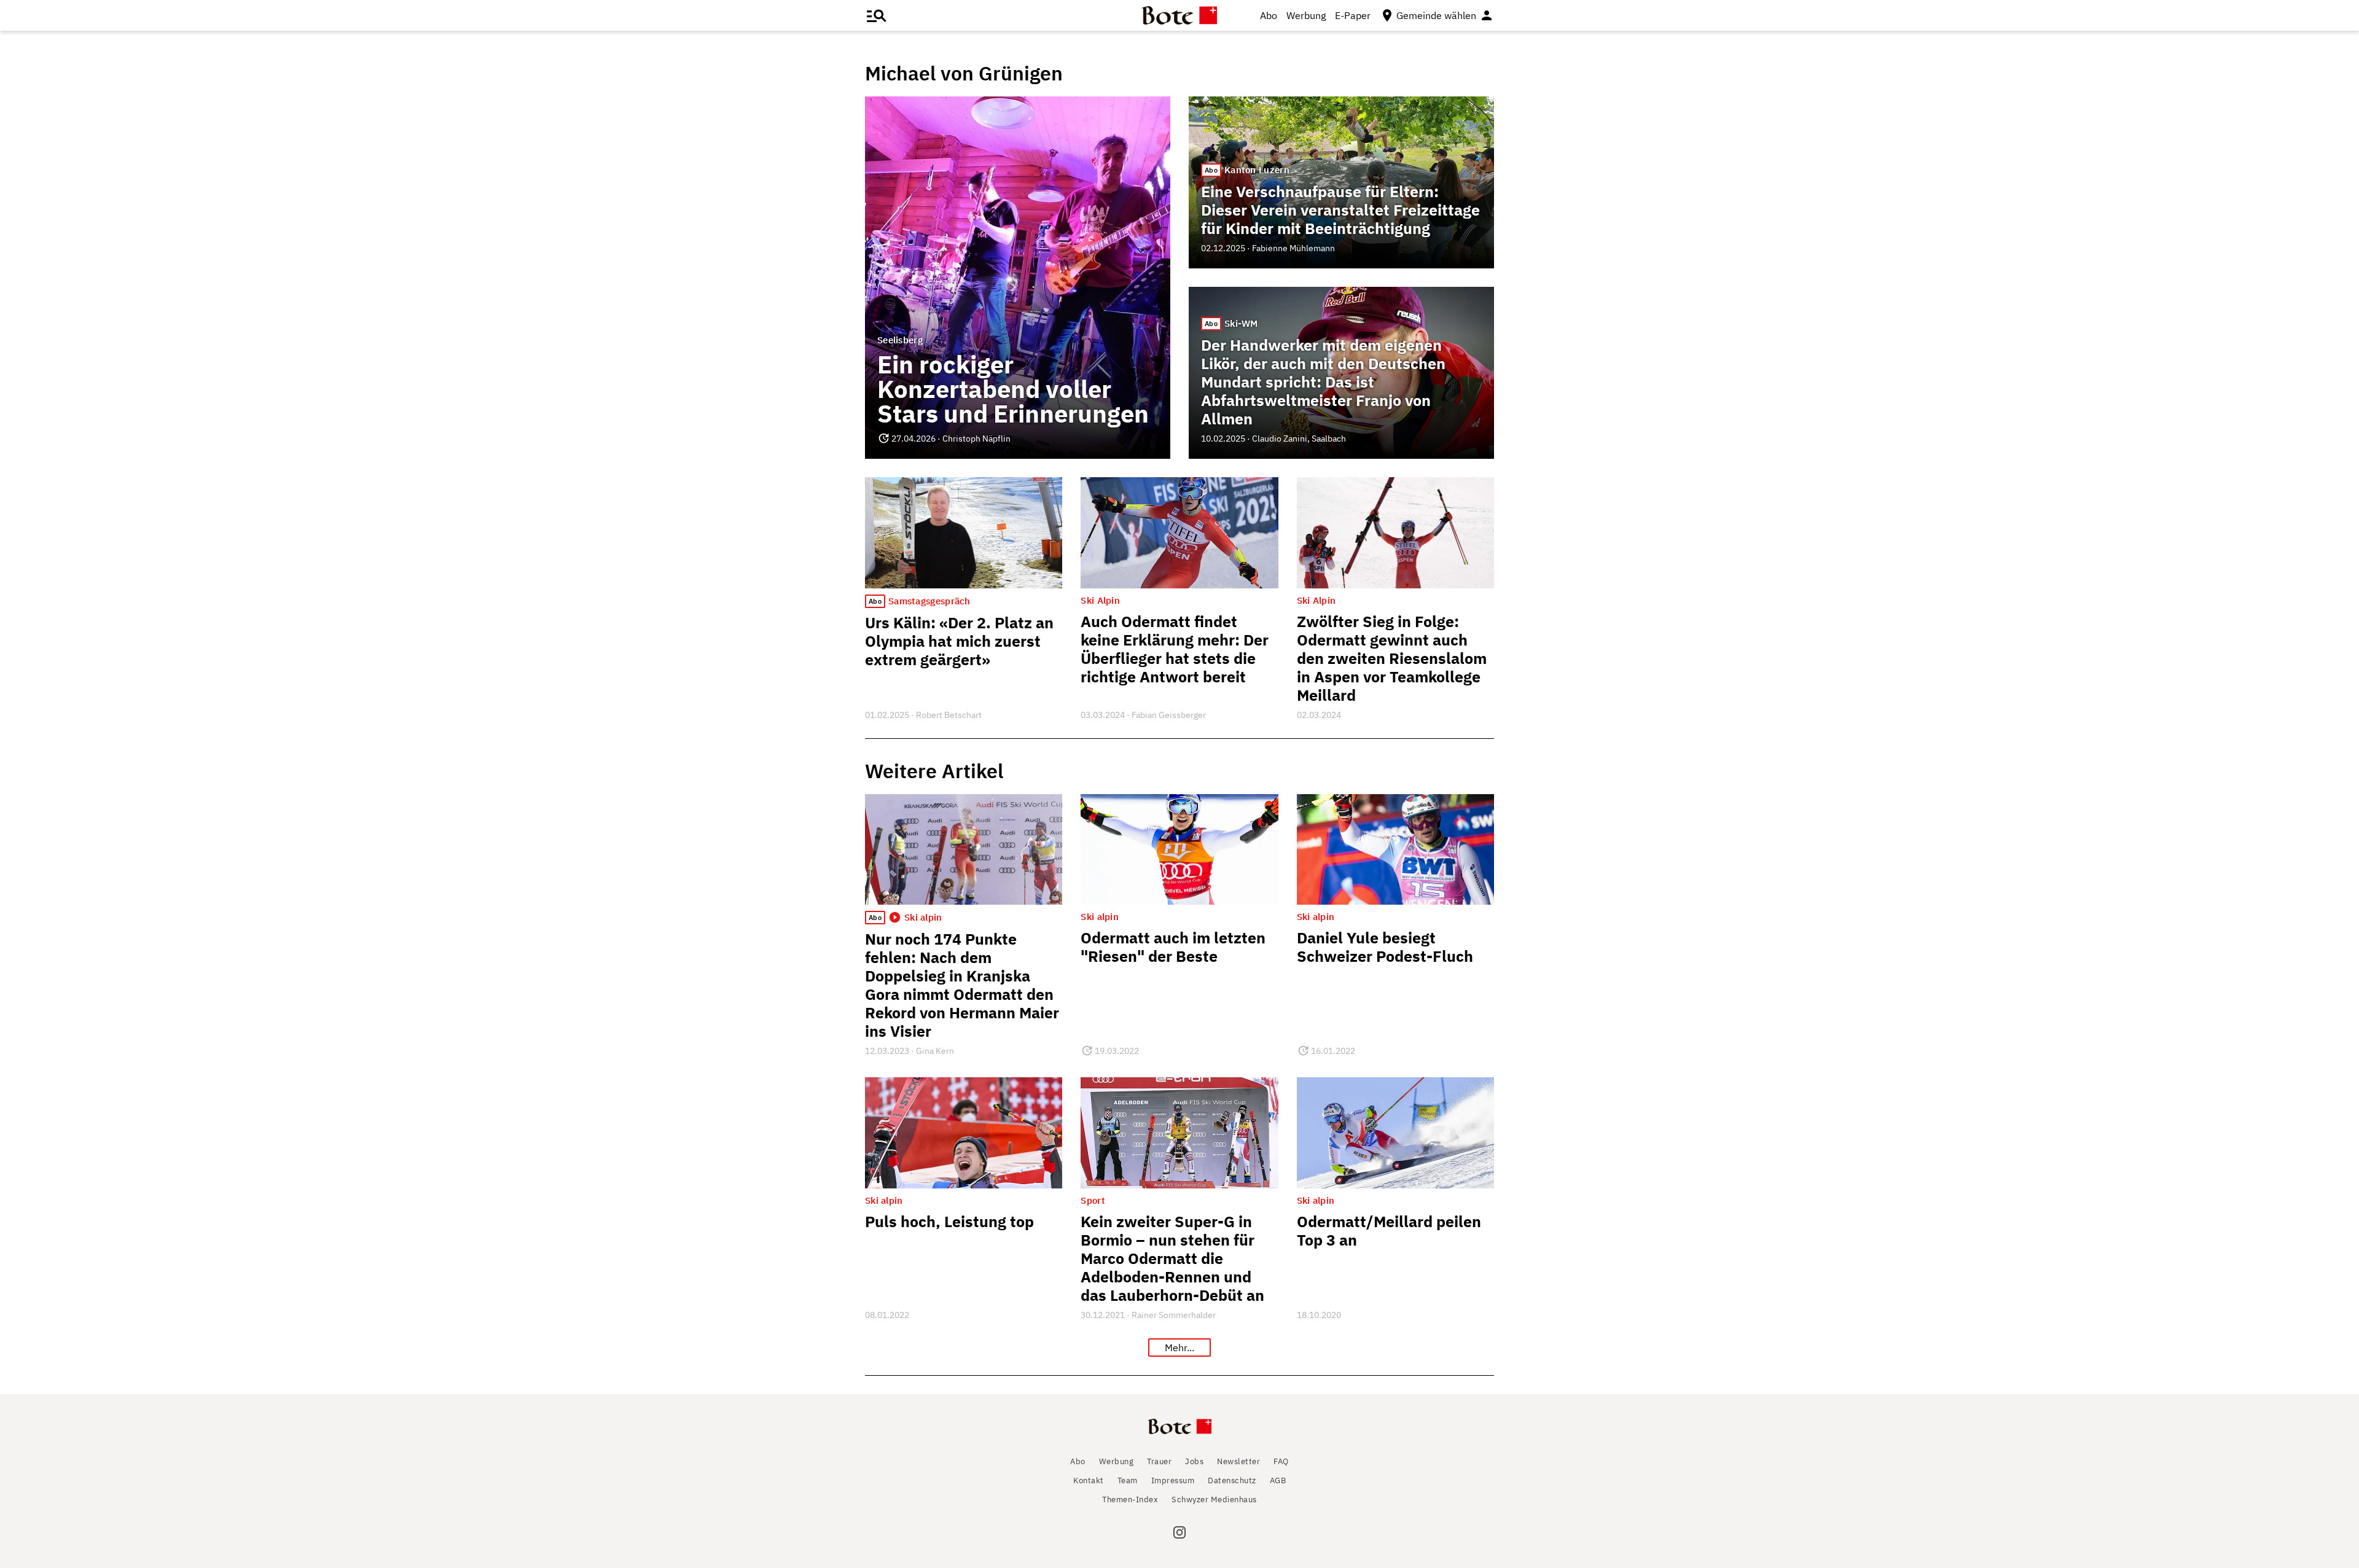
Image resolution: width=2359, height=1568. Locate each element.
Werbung (1306, 15)
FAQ (1281, 1461)
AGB (1278, 1480)
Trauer (1159, 1461)
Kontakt (1089, 1480)
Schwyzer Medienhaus (1214, 1500)
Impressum (1173, 1480)
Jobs (1194, 1461)
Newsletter (1238, 1461)
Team (1128, 1480)
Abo (1269, 15)
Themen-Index (1130, 1500)
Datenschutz (1232, 1480)
